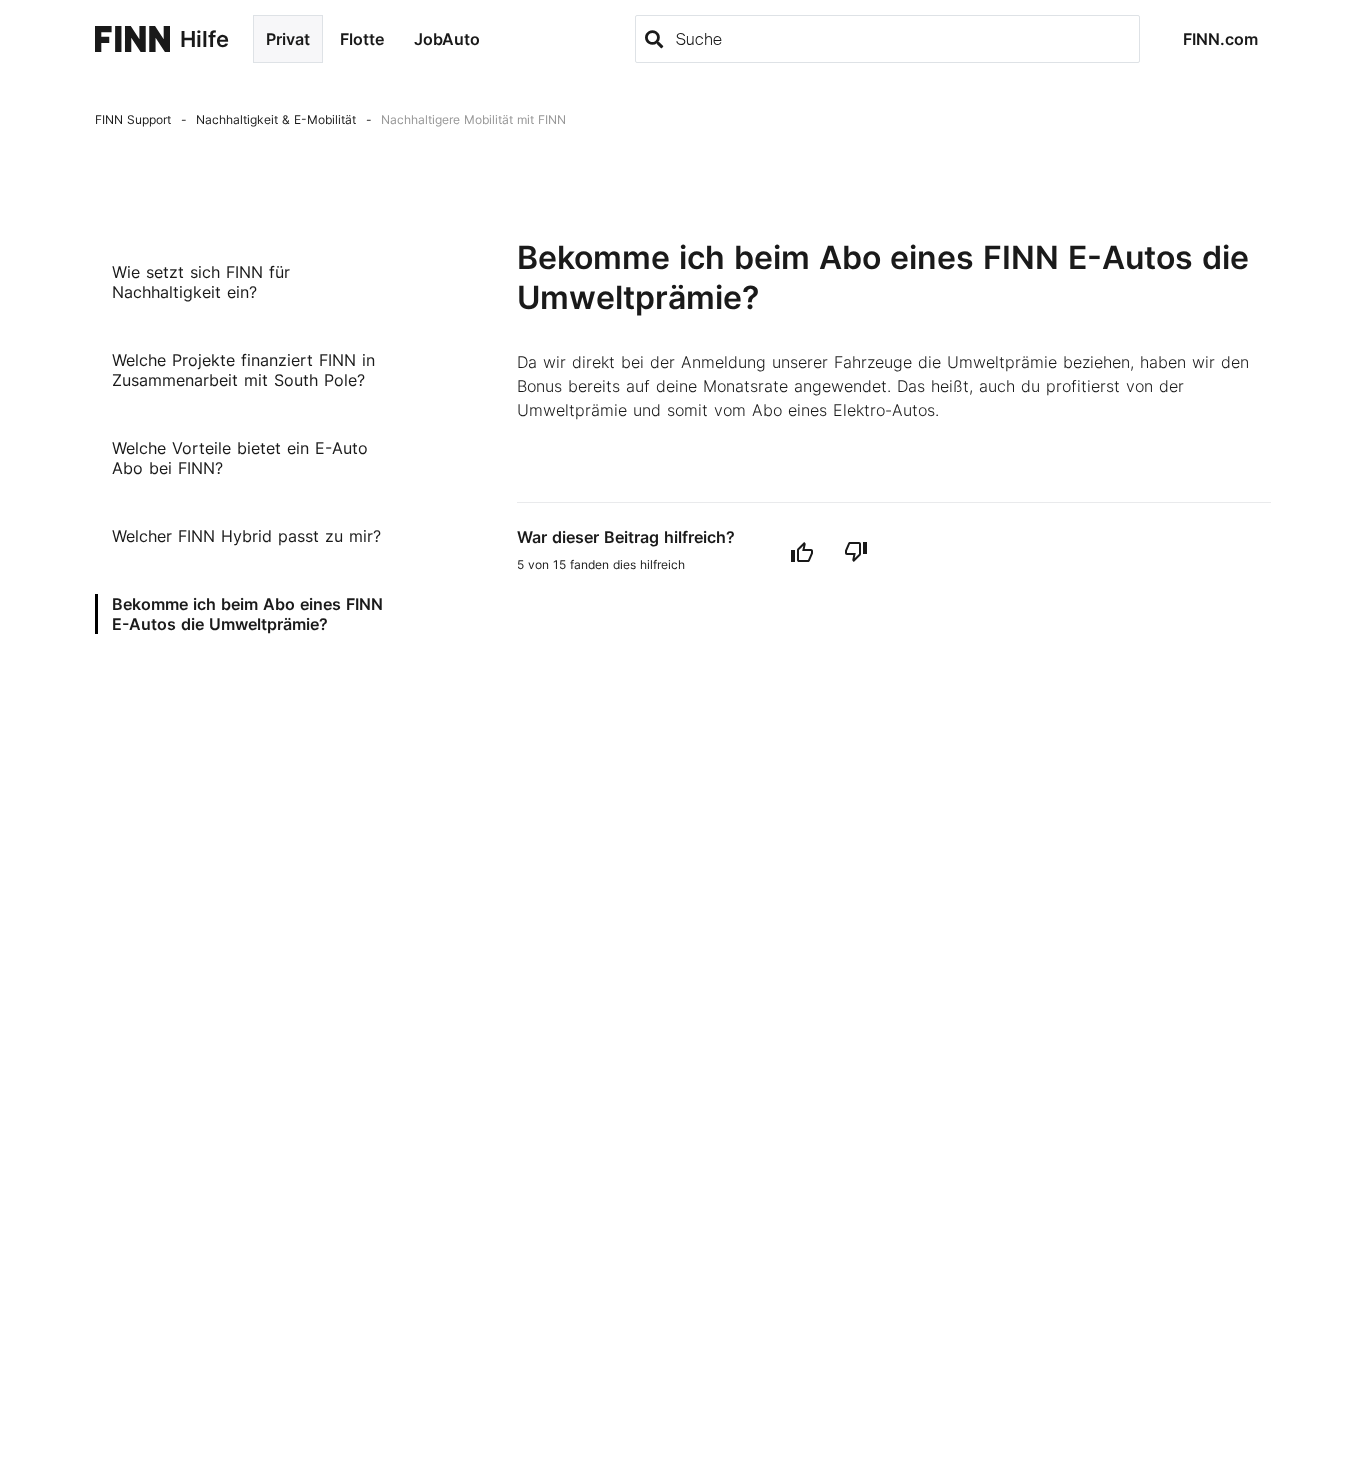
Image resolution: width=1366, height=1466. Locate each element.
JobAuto (447, 39)
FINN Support (133, 119)
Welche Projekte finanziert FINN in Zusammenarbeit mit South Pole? (243, 370)
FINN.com (1220, 39)
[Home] (132, 39)
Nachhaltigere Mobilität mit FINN (473, 119)
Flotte (362, 39)
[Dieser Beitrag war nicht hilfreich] (856, 551)
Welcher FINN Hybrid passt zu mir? (246, 536)
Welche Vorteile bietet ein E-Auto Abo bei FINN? (240, 458)
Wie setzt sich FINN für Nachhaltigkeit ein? (201, 282)
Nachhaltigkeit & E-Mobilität (276, 119)
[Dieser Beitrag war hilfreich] (802, 551)
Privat (288, 39)
